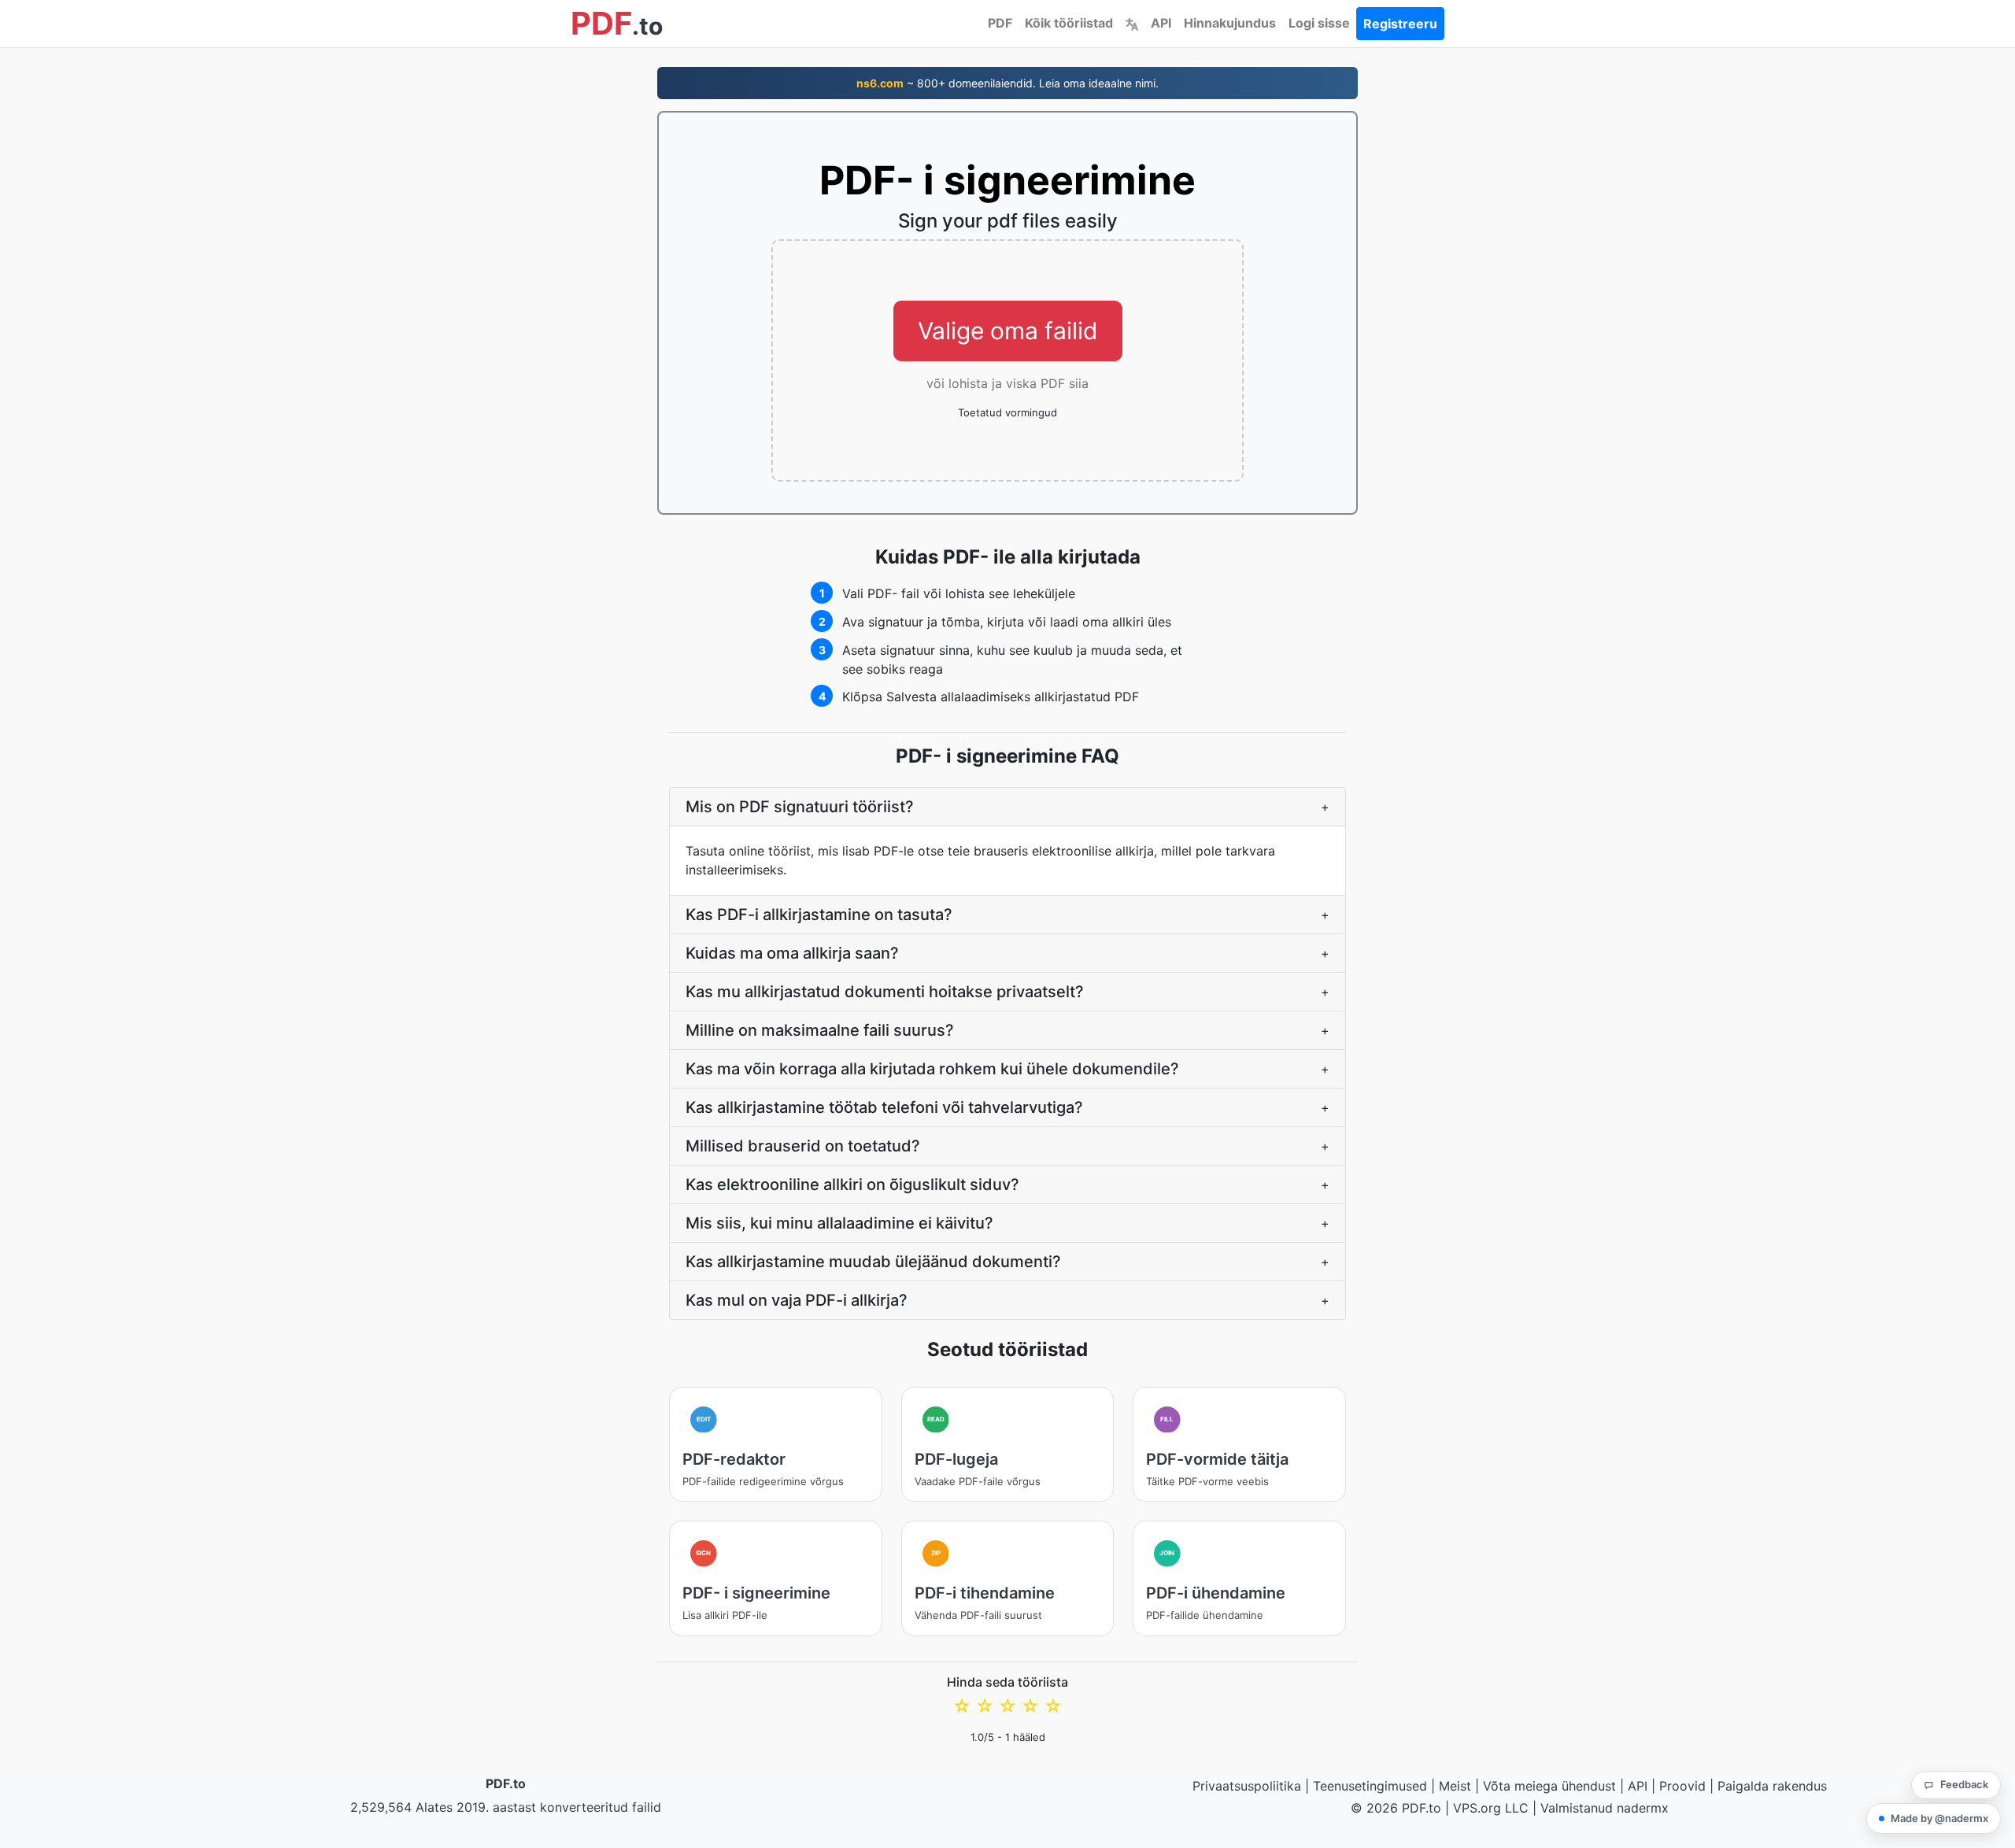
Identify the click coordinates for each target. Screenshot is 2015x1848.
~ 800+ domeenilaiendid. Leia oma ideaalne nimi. (1007, 83)
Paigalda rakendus (1772, 1786)
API (1161, 23)
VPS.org (1477, 1808)
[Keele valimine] (1132, 23)
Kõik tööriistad (1069, 23)
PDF (1000, 23)
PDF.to (506, 1783)
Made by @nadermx (1939, 1818)
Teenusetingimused (1370, 1786)
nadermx (1643, 1808)
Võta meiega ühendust (1549, 1786)
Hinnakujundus (1230, 23)
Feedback (1964, 1784)
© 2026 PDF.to (1396, 1808)
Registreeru (1400, 24)
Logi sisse (1319, 23)
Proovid (1682, 1786)
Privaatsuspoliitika (1247, 1786)
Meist (1455, 1786)
